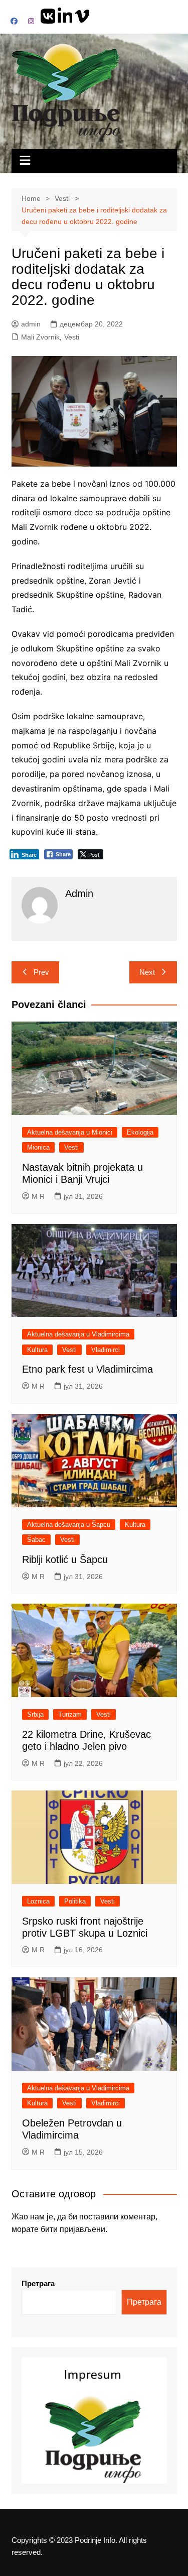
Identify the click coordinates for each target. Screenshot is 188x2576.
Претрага (38, 2283)
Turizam (70, 1714)
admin (31, 324)
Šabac (36, 1540)
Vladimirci (106, 1350)
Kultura (37, 1350)
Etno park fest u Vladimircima (87, 1369)
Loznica (38, 1901)
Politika (75, 1901)
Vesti (72, 337)
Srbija (35, 1714)
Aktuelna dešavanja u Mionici (70, 1132)
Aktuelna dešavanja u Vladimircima (78, 1334)
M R (38, 1196)
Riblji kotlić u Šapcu (65, 1559)
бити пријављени (73, 2229)
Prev (41, 972)
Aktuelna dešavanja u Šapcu (69, 1525)
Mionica (38, 1147)
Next (147, 972)
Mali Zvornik (40, 337)
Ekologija (140, 1132)
